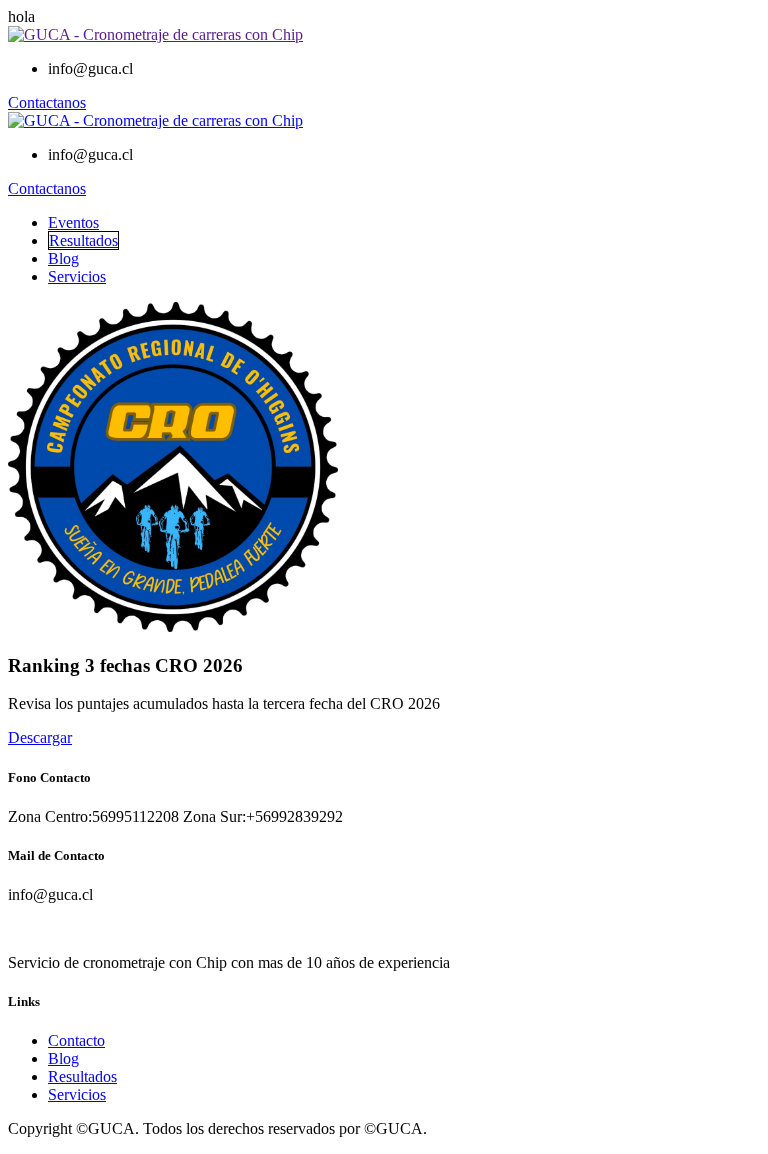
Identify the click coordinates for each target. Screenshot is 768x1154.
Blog (63, 258)
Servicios (77, 276)
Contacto (76, 1040)
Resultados (83, 240)
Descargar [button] (40, 737)
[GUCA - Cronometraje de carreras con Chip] (155, 34)
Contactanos (47, 102)
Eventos (73, 222)
